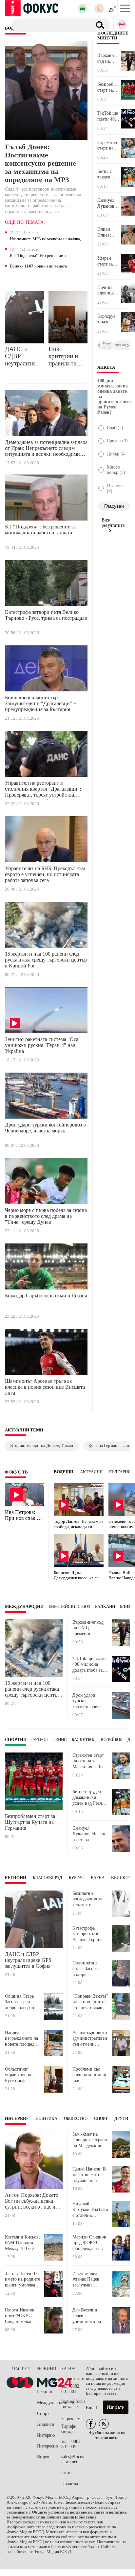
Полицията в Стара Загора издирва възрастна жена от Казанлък (88, 1969)
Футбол (40, 1740)
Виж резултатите (113, 523)
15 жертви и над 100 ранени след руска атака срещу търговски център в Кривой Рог (46, 960)
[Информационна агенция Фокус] (91, 2424)
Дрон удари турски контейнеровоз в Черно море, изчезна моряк (45, 1128)
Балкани (105, 1607)
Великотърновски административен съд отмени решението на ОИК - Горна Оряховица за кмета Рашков (90, 2039)
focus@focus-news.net (73, 2404)
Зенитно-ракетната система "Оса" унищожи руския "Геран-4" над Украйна (43, 1045)
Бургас (77, 1878)
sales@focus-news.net (73, 2459)
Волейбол (112, 1740)
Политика (46, 2119)
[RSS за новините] (104, 2424)
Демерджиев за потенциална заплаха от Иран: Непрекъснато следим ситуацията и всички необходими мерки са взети (46, 449)
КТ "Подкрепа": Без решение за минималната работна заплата (39, 256)
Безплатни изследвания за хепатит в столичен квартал (90, 1899)
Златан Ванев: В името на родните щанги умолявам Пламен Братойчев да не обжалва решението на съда (22, 2279)
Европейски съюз (69, 1607)
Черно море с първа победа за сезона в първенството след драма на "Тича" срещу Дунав (46, 1216)
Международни (24, 1607)
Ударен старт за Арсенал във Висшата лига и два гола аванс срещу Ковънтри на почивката (108, 261)
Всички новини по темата (38, 266)
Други (121, 2119)
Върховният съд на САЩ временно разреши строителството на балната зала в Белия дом (109, 58)
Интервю (16, 2119)
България (120, 1472)
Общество (76, 2119)
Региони (16, 1878)
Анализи (46, 2424)
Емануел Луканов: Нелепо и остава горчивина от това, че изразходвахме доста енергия (109, 203)
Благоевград (48, 1878)
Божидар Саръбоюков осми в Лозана (46, 1296)
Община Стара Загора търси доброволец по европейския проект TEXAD (20, 2002)
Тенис (60, 1740)
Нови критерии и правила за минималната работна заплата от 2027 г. (66, 356)
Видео (43, 2457)
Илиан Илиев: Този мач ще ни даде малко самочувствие (109, 232)
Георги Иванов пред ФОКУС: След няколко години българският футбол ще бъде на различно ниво (23, 2316)
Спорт (101, 2119)
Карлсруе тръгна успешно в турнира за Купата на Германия (108, 319)
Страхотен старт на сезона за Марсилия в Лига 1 (107, 146)
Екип (67, 2473)
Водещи (64, 1472)
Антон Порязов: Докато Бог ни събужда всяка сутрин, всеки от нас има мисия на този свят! (33, 2201)
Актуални (91, 1472)
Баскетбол (84, 1740)
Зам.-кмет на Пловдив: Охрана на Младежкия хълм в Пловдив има (90, 2140)
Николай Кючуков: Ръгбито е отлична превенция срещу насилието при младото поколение (90, 2210)
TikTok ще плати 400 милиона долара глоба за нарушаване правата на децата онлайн (109, 116)
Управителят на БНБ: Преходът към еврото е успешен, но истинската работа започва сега (45, 874)
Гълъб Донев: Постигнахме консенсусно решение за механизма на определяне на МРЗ (40, 163)
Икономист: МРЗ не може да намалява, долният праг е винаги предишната (45, 239)
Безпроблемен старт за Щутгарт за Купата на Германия (109, 87)
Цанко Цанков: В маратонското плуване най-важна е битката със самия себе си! (89, 2175)
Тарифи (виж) (69, 2429)
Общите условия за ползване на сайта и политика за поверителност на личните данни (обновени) (67, 2515)
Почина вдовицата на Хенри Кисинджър (109, 290)
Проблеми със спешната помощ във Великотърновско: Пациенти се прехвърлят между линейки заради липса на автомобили (90, 2075)
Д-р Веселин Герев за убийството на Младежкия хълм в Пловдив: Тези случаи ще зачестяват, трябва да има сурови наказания (90, 2316)
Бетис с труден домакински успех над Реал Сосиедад (109, 174)
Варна (98, 1878)
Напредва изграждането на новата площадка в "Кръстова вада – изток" (22, 2039)
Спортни (16, 1740)
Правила (70, 2483)
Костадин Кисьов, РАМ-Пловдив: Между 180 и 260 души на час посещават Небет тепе (22, 2243)
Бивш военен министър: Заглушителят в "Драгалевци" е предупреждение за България (40, 703)
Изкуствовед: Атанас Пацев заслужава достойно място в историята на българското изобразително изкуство (90, 2279)
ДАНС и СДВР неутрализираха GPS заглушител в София (24, 356)
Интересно (48, 2446)
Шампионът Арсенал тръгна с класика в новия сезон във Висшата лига (45, 1387)
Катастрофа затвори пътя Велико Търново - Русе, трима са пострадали (46, 615)
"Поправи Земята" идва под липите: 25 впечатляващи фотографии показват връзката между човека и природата (90, 2002)
